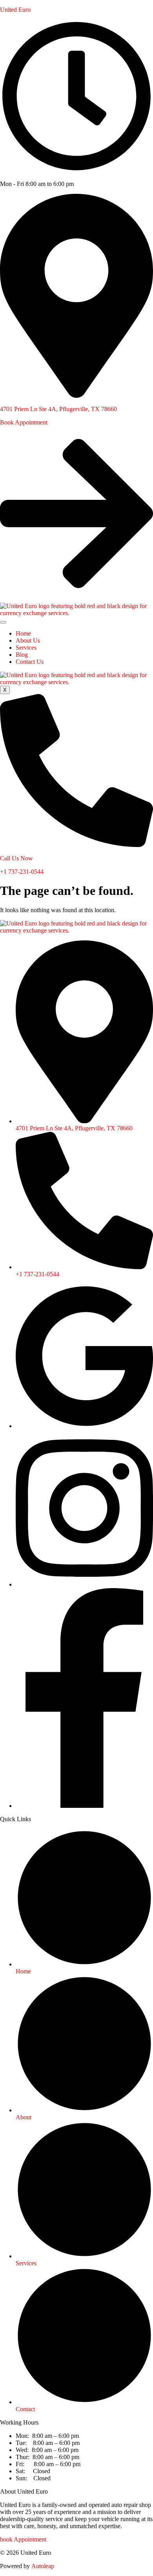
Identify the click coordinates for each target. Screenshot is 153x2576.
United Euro (15, 10)
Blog (22, 655)
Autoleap (43, 2566)
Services (26, 648)
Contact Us (30, 662)
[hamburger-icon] (3, 622)
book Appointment (23, 2539)
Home (23, 633)
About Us (28, 640)
